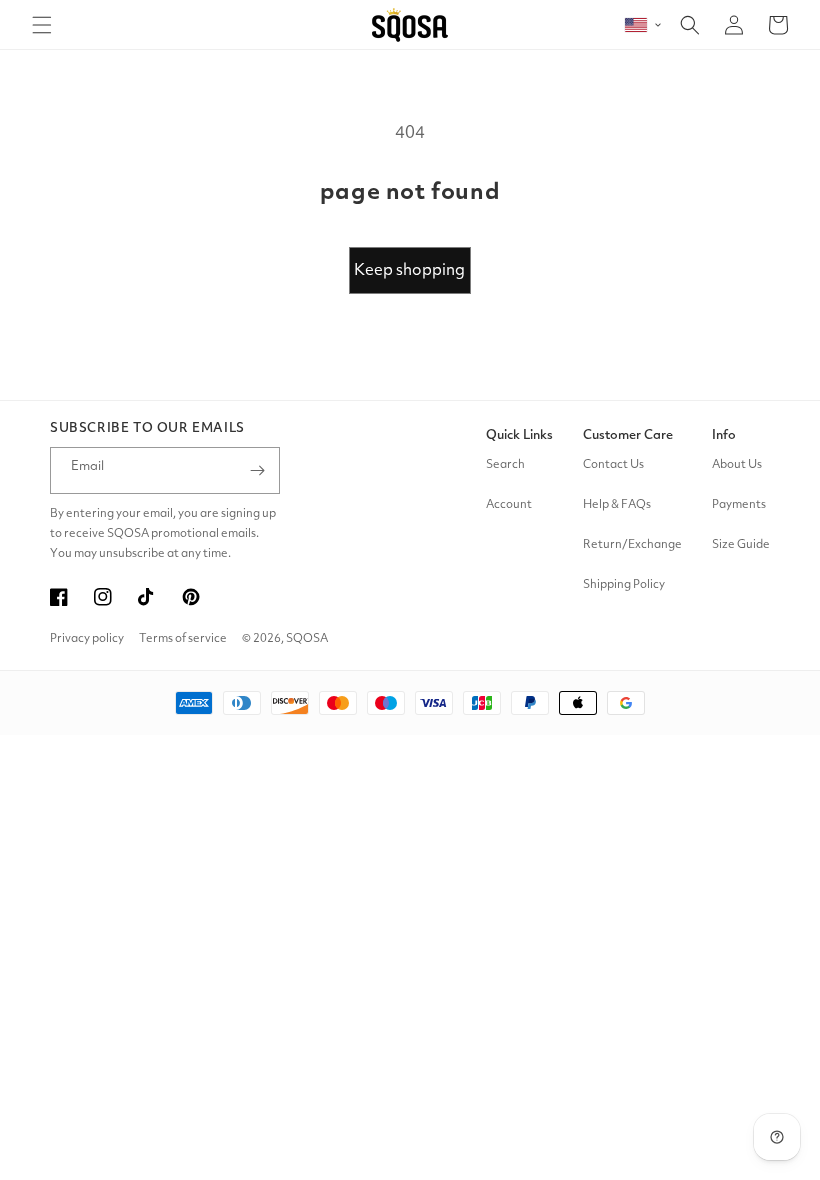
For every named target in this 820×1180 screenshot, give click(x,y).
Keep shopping (409, 271)
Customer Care (628, 435)
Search (505, 465)
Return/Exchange (632, 545)
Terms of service (183, 639)
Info (724, 435)
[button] (42, 25)
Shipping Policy (624, 585)
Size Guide (741, 545)
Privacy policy (87, 639)
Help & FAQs (617, 505)
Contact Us (613, 465)
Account (509, 505)
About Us (737, 465)
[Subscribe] (257, 470)
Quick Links (519, 435)
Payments (739, 505)
